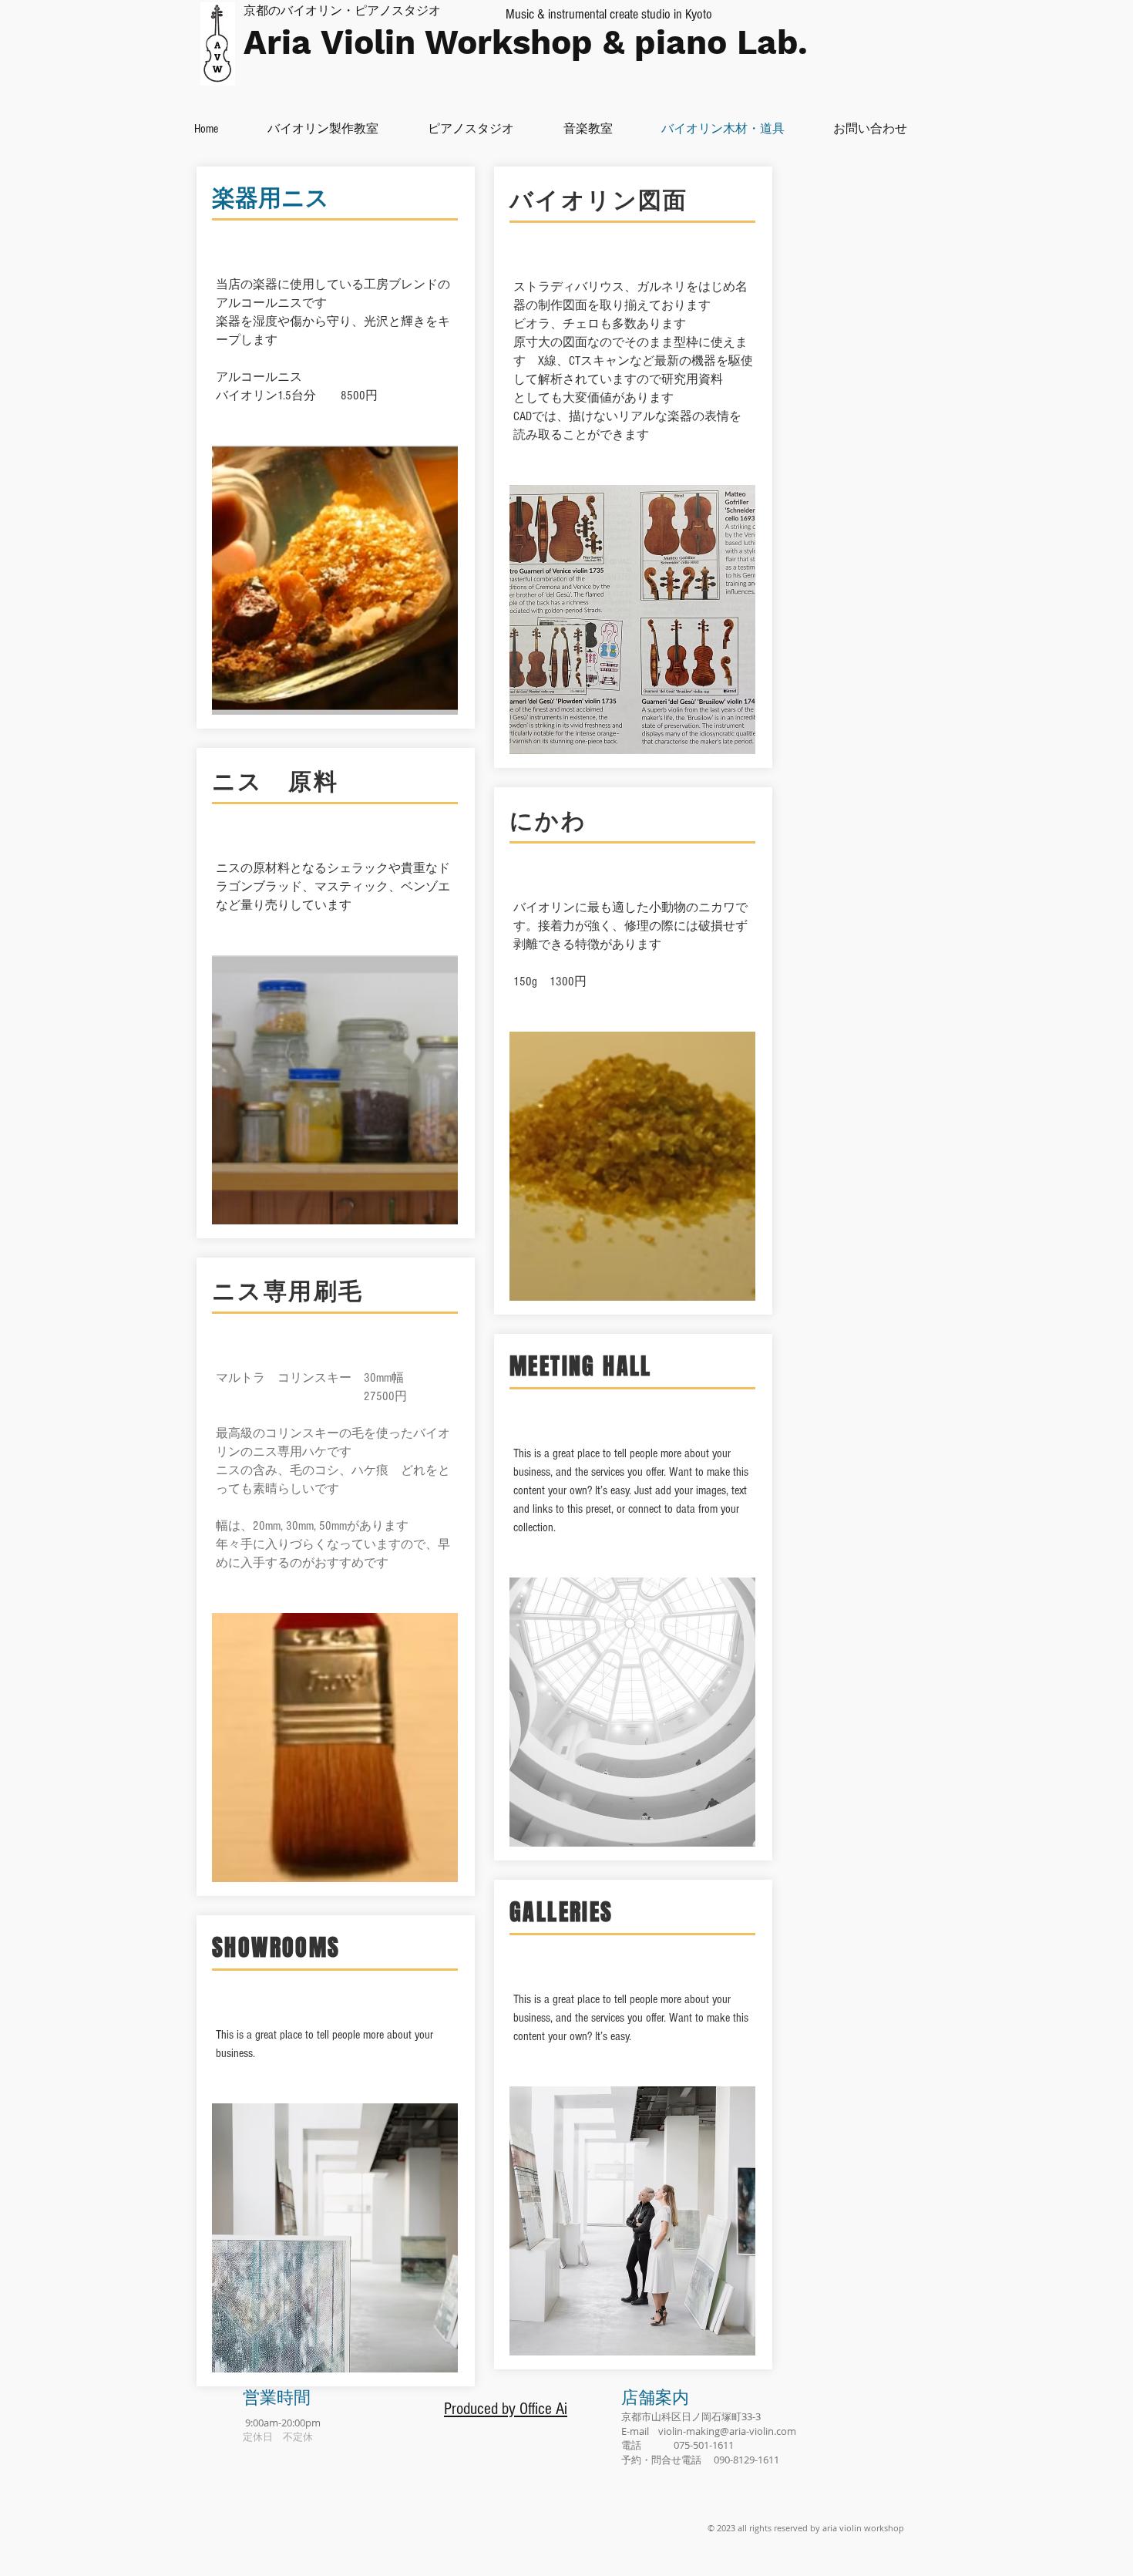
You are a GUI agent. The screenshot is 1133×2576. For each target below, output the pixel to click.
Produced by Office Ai (506, 2409)
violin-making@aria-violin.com (727, 2431)
